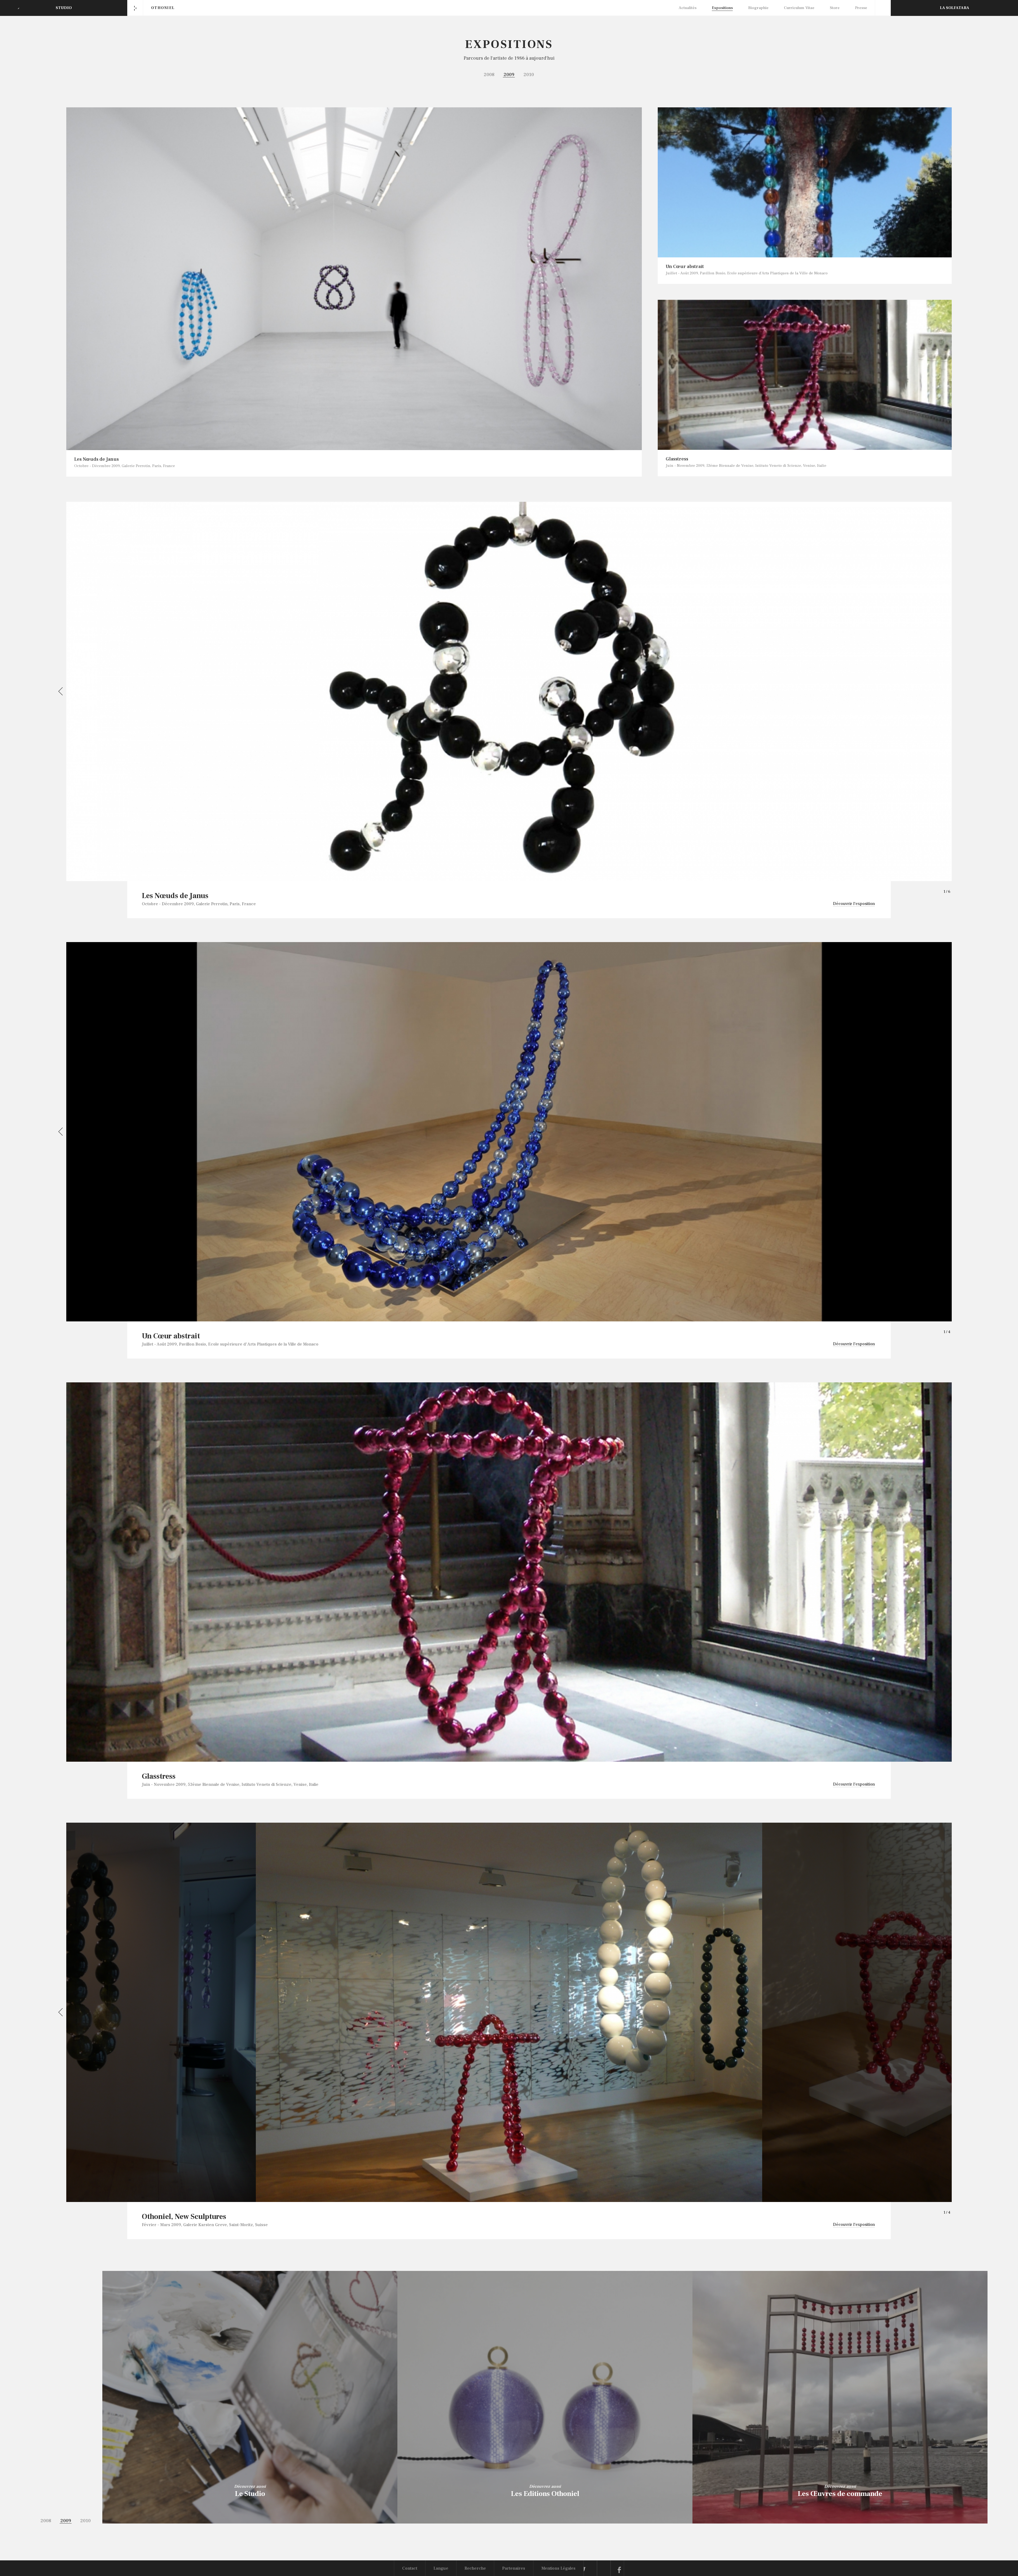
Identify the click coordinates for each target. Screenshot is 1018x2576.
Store (835, 8)
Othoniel (163, 8)
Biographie (758, 8)
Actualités (688, 8)
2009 (509, 75)
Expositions (722, 8)
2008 (489, 75)
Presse (861, 8)
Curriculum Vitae (799, 8)
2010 (529, 75)
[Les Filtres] (883, 8)
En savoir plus (250, 2510)
